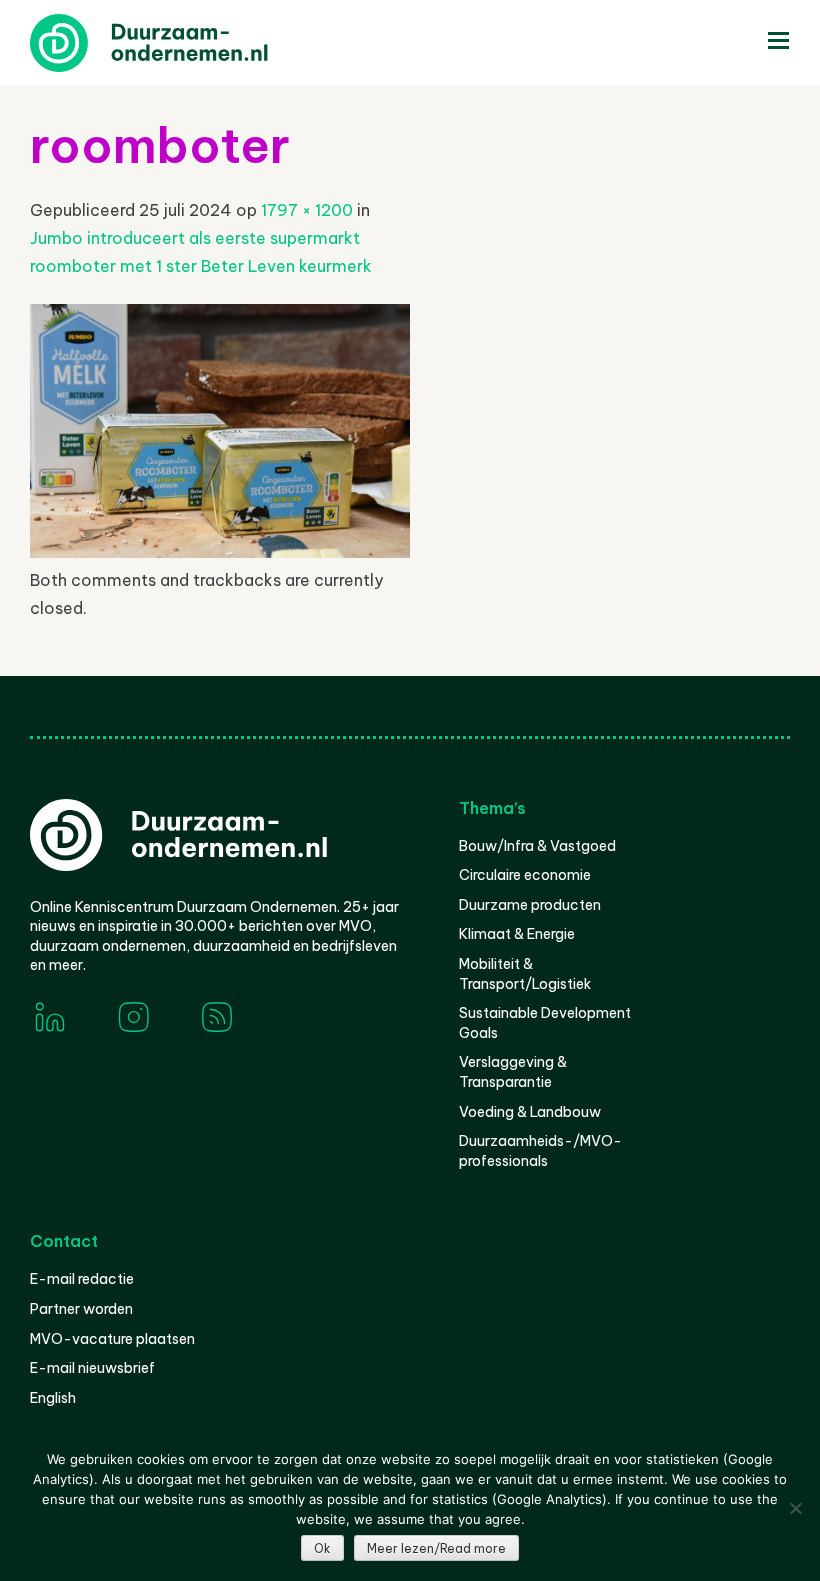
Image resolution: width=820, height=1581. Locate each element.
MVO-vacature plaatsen (112, 1339)
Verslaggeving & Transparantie (513, 1072)
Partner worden (81, 1309)
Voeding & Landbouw (530, 1112)
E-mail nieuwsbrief (92, 1368)
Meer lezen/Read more (436, 1548)
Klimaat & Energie (517, 934)
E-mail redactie (82, 1279)
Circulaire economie (525, 875)
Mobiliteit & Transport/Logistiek (525, 974)
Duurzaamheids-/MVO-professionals (540, 1151)
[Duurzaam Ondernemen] (180, 43)
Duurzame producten (530, 905)
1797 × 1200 (307, 210)
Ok (322, 1548)
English (53, 1398)
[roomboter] (220, 552)
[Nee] (795, 1508)
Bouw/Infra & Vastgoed (537, 846)
